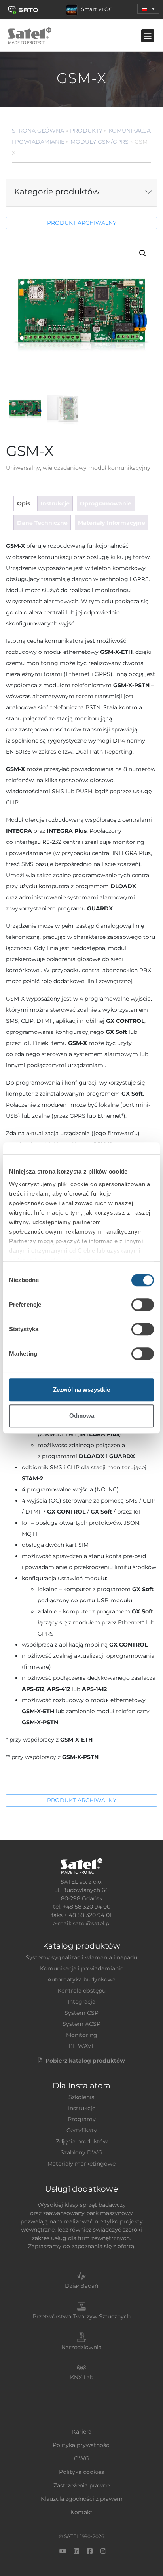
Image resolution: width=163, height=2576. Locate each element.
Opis (24, 503)
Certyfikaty (82, 2130)
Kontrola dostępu (81, 1991)
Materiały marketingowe (81, 2164)
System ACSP (81, 2024)
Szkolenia (81, 2097)
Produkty (86, 131)
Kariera (82, 2432)
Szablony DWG (81, 2152)
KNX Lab (82, 2377)
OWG (82, 2458)
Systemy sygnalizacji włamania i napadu (81, 1957)
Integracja (81, 2002)
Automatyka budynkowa (81, 1979)
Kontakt (81, 2512)
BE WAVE (82, 2046)
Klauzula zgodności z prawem (82, 2499)
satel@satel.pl (92, 1923)
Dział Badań (81, 2286)
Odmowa (82, 1416)
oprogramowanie (106, 503)
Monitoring (82, 2035)
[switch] (143, 1305)
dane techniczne (42, 523)
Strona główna (38, 131)
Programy (82, 2119)
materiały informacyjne (112, 523)
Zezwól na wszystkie (81, 1390)
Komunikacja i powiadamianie (82, 1968)
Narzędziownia (81, 2347)
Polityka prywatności (82, 2445)
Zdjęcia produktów (82, 2141)
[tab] (23, 504)
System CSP (81, 2013)
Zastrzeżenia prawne (81, 2485)
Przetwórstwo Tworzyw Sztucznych (81, 2316)
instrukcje (55, 503)
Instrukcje (82, 2108)
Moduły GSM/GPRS (100, 142)
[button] (148, 9)
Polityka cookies (81, 2472)
